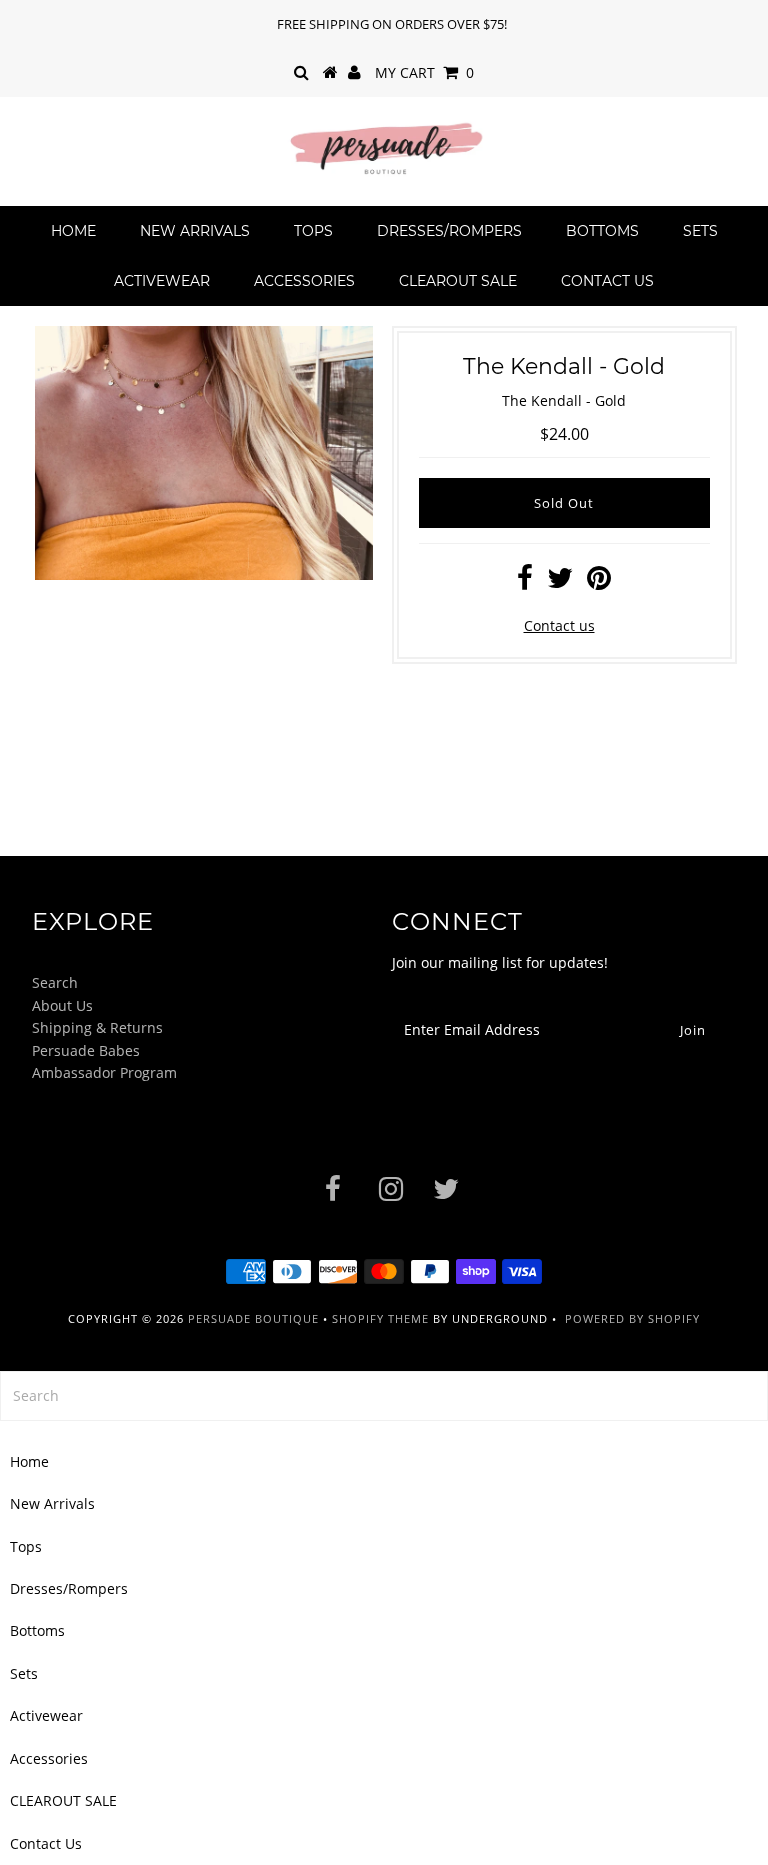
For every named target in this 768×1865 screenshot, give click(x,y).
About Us (62, 1005)
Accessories (304, 281)
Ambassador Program (104, 1072)
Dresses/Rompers (449, 231)
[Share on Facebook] (525, 582)
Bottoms (602, 231)
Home (73, 231)
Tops (313, 231)
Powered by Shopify (632, 1318)
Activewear (162, 281)
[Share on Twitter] (560, 582)
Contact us (559, 625)
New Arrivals (195, 231)
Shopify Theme (380, 1318)
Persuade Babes (86, 1050)
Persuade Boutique (253, 1318)
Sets (700, 231)
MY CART (424, 72)
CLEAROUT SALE (458, 281)
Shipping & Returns (97, 1027)
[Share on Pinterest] (599, 582)
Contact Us (607, 281)
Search (55, 982)
